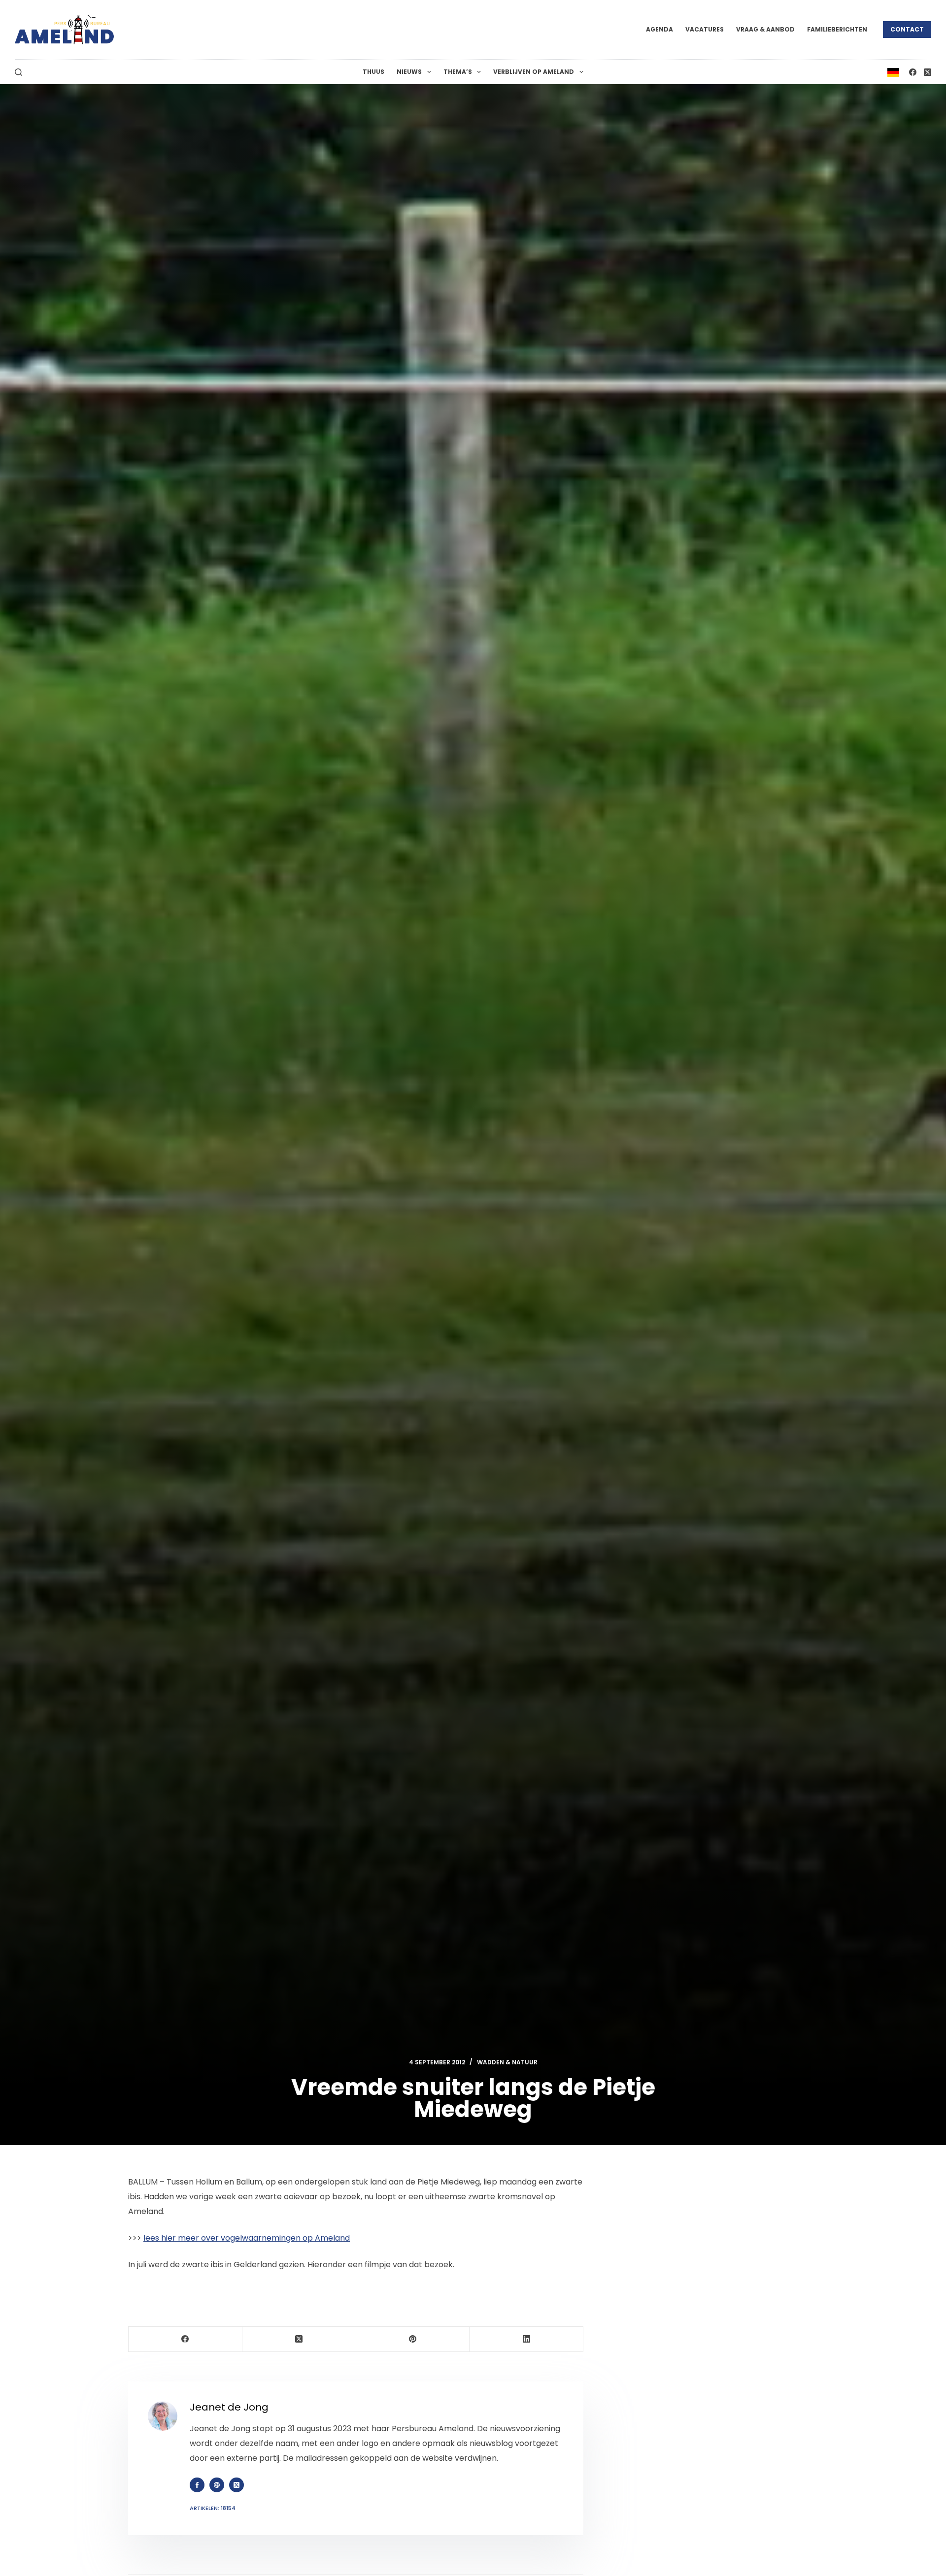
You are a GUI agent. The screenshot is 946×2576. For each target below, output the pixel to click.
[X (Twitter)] (928, 72)
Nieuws (409, 72)
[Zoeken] (18, 72)
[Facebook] (913, 72)
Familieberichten (837, 29)
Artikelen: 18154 (213, 2508)
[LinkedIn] (526, 2339)
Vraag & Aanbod (765, 29)
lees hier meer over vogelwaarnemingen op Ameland (247, 2238)
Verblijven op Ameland (534, 72)
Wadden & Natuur (507, 2062)
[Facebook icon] (197, 2485)
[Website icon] (217, 2485)
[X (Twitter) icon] (236, 2485)
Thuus (373, 72)
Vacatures (705, 29)
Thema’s (458, 72)
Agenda (659, 29)
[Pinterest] (413, 2339)
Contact (907, 29)
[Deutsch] (893, 72)
